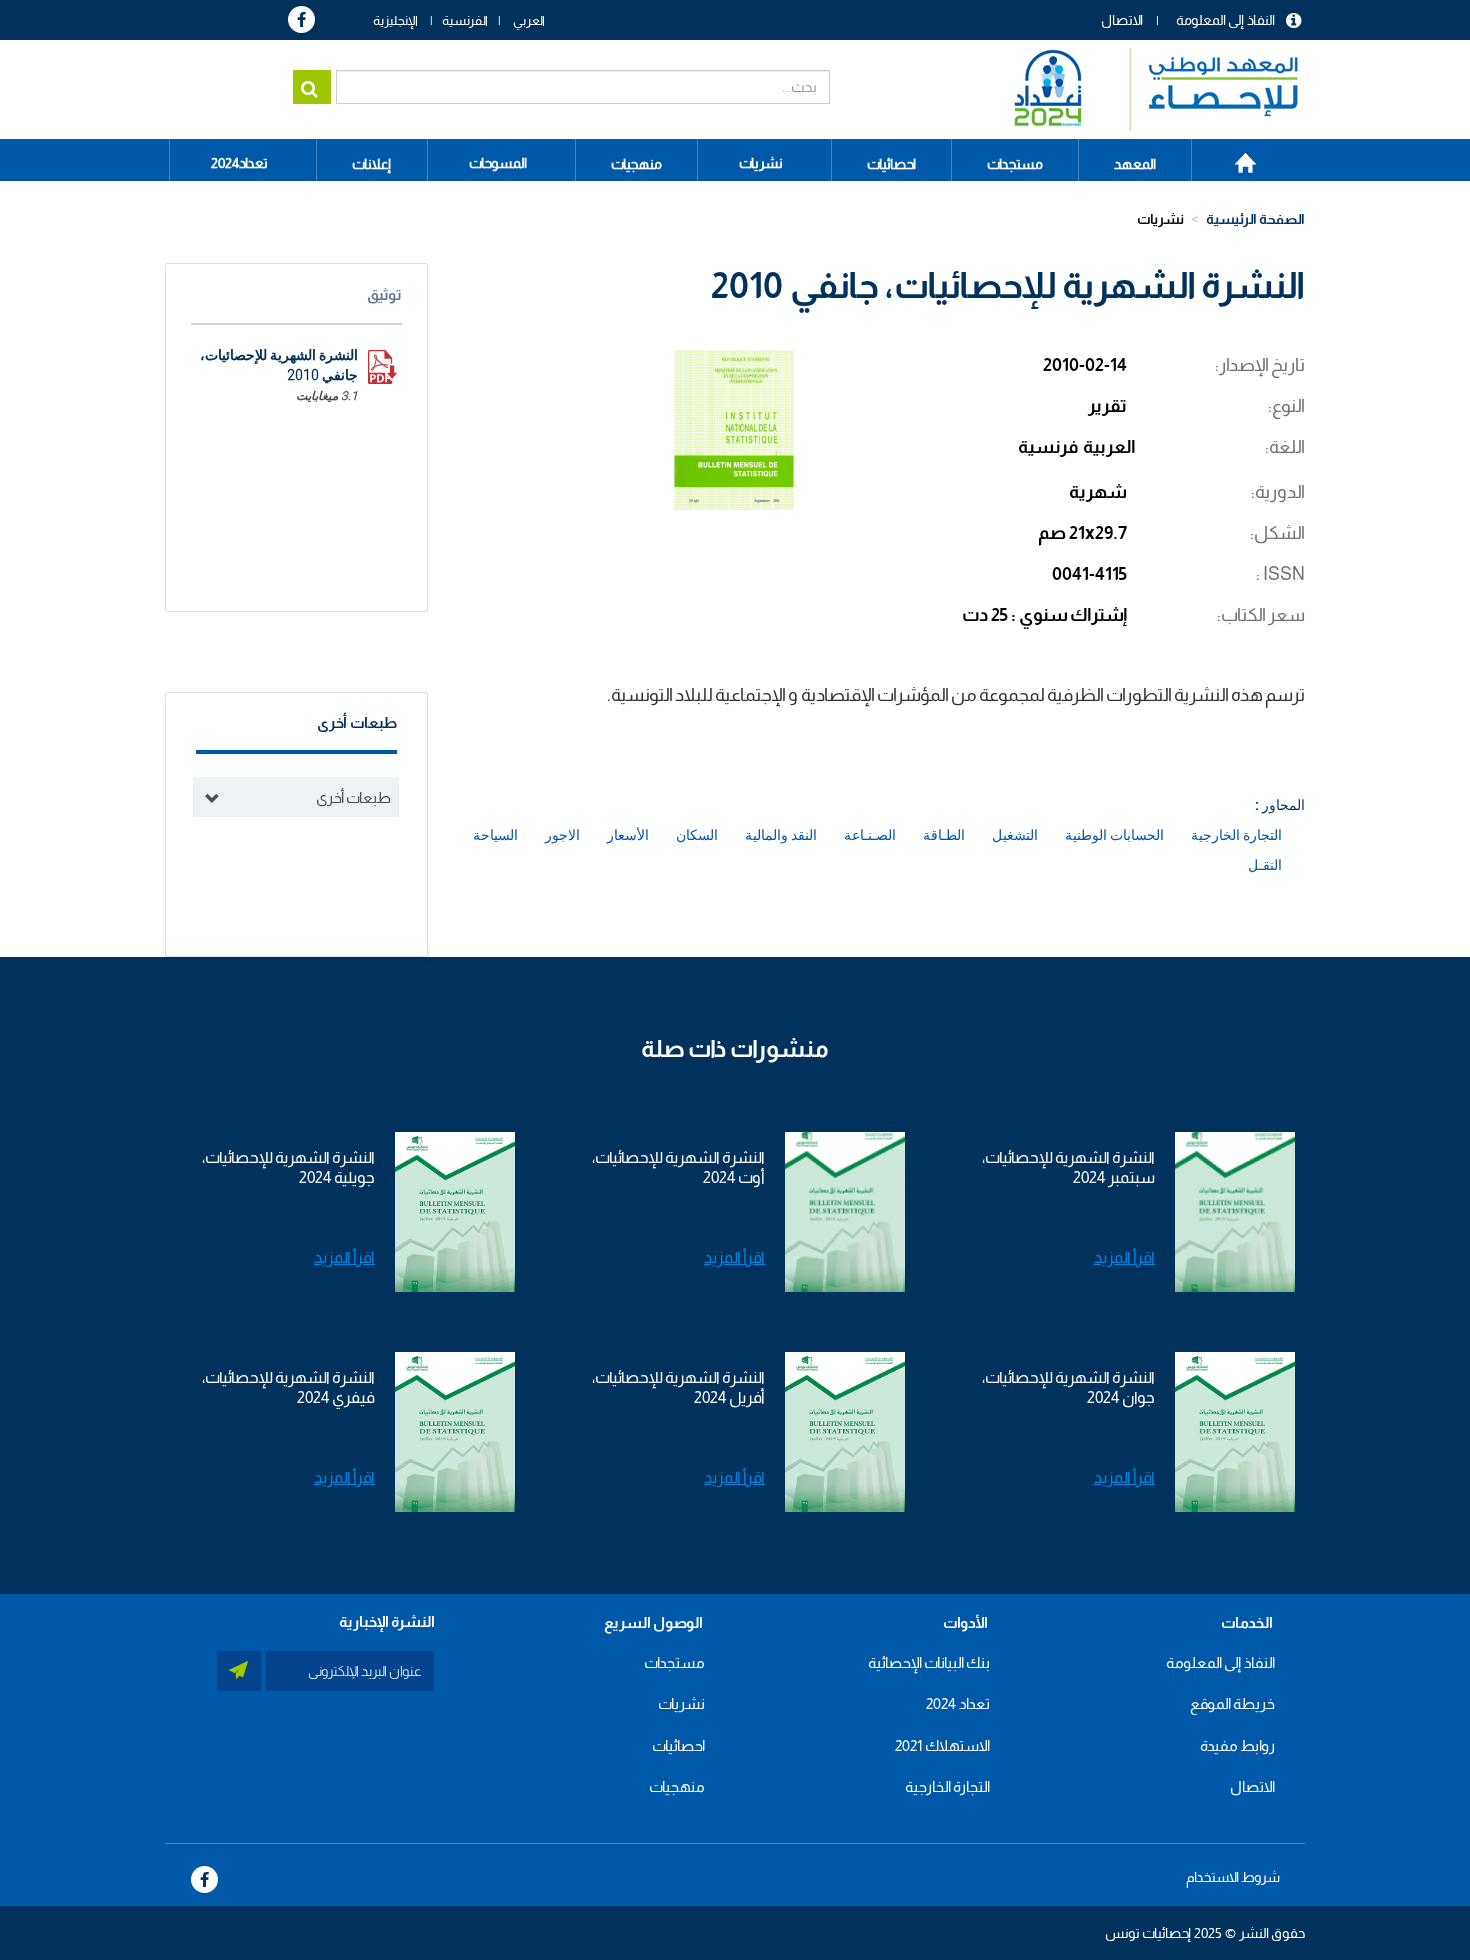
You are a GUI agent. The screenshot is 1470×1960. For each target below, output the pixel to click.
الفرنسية (465, 20)
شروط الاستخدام (1233, 1877)
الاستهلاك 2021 (942, 1745)
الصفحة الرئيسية (1234, 156)
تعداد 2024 (958, 1703)
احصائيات (678, 1745)
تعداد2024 (239, 163)
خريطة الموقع (1232, 1703)
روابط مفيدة (1237, 1745)
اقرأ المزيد (1124, 1257)
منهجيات (677, 1786)
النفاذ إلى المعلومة (1225, 20)
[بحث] (312, 87)
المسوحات (498, 163)
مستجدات (674, 1662)
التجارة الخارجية (947, 1786)
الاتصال (1122, 20)
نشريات (761, 163)
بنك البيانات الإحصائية (929, 1662)
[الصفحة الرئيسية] (1146, 89)
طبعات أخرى (353, 797)
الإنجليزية (395, 20)
